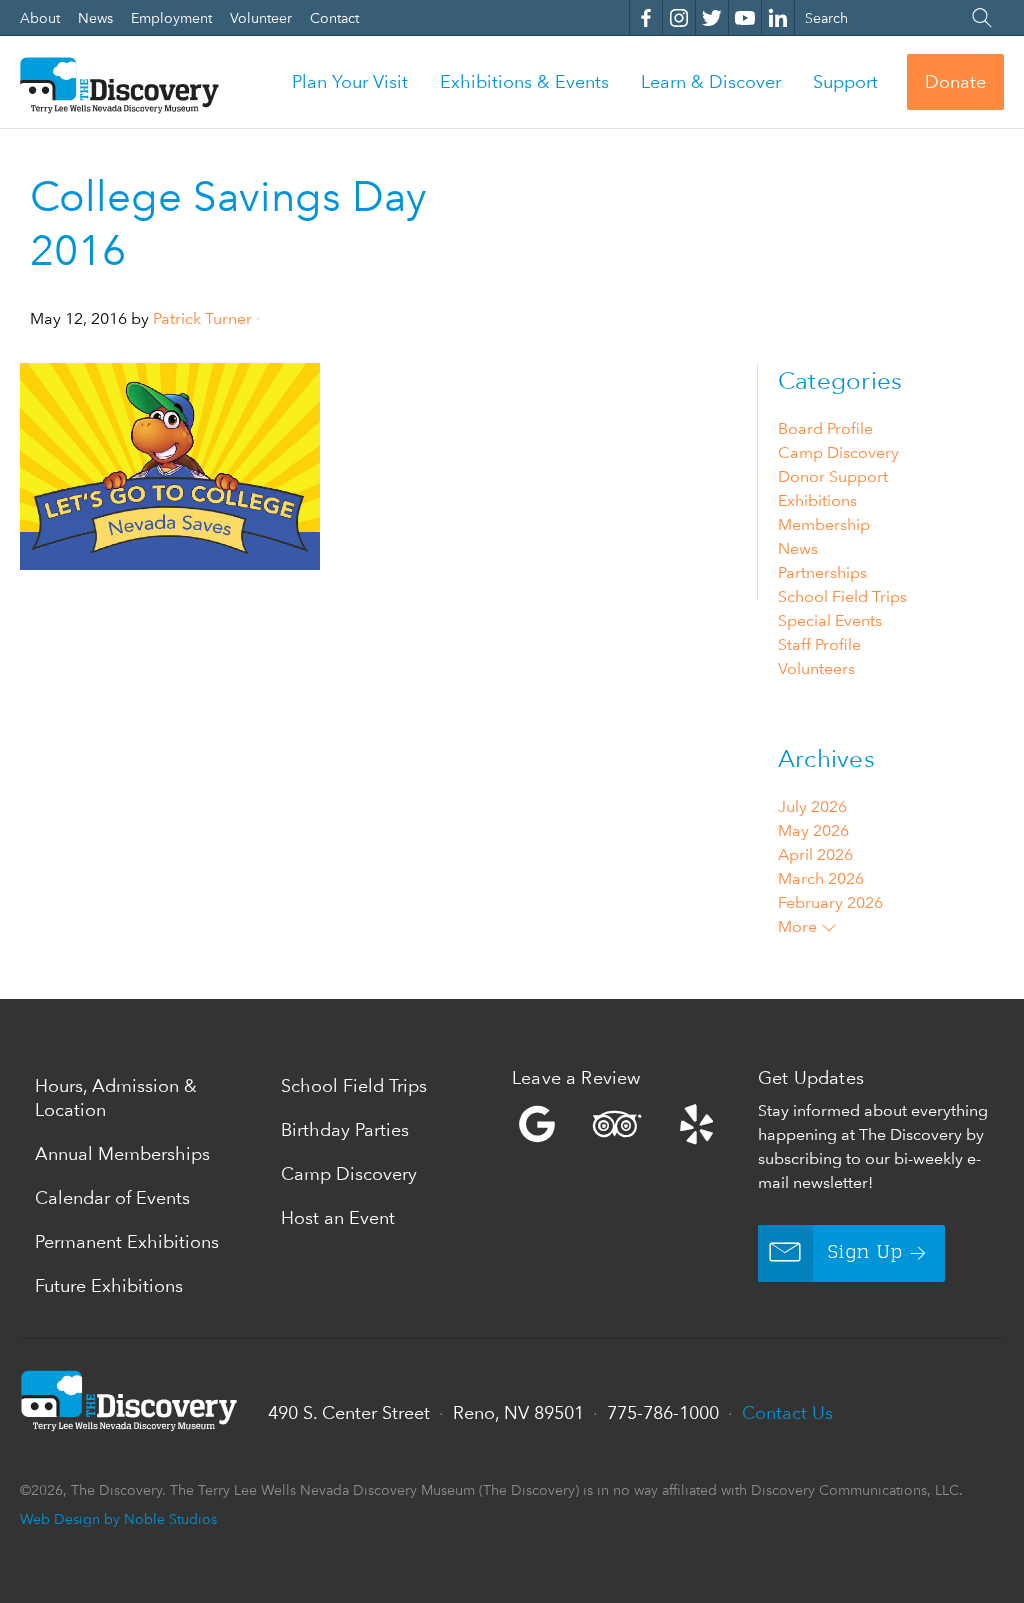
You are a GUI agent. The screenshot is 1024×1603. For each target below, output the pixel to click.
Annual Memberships (122, 1153)
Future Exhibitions (109, 1285)
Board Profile (825, 428)
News (798, 548)
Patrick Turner (202, 318)
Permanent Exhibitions (127, 1241)
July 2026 (812, 806)
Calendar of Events (112, 1197)
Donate (955, 81)
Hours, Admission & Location (116, 1097)
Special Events (830, 620)
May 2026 (813, 830)
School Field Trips (842, 596)
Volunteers (816, 668)
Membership (824, 524)
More (799, 926)
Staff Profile (819, 644)
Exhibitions (817, 500)
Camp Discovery (838, 452)
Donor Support (833, 476)
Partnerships (822, 572)
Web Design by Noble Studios (118, 1518)
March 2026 (821, 878)
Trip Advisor (617, 1124)
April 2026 (815, 854)
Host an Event (338, 1217)
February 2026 (830, 902)
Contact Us (787, 1412)
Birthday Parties (345, 1129)
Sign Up (865, 1253)
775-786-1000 (663, 1412)
